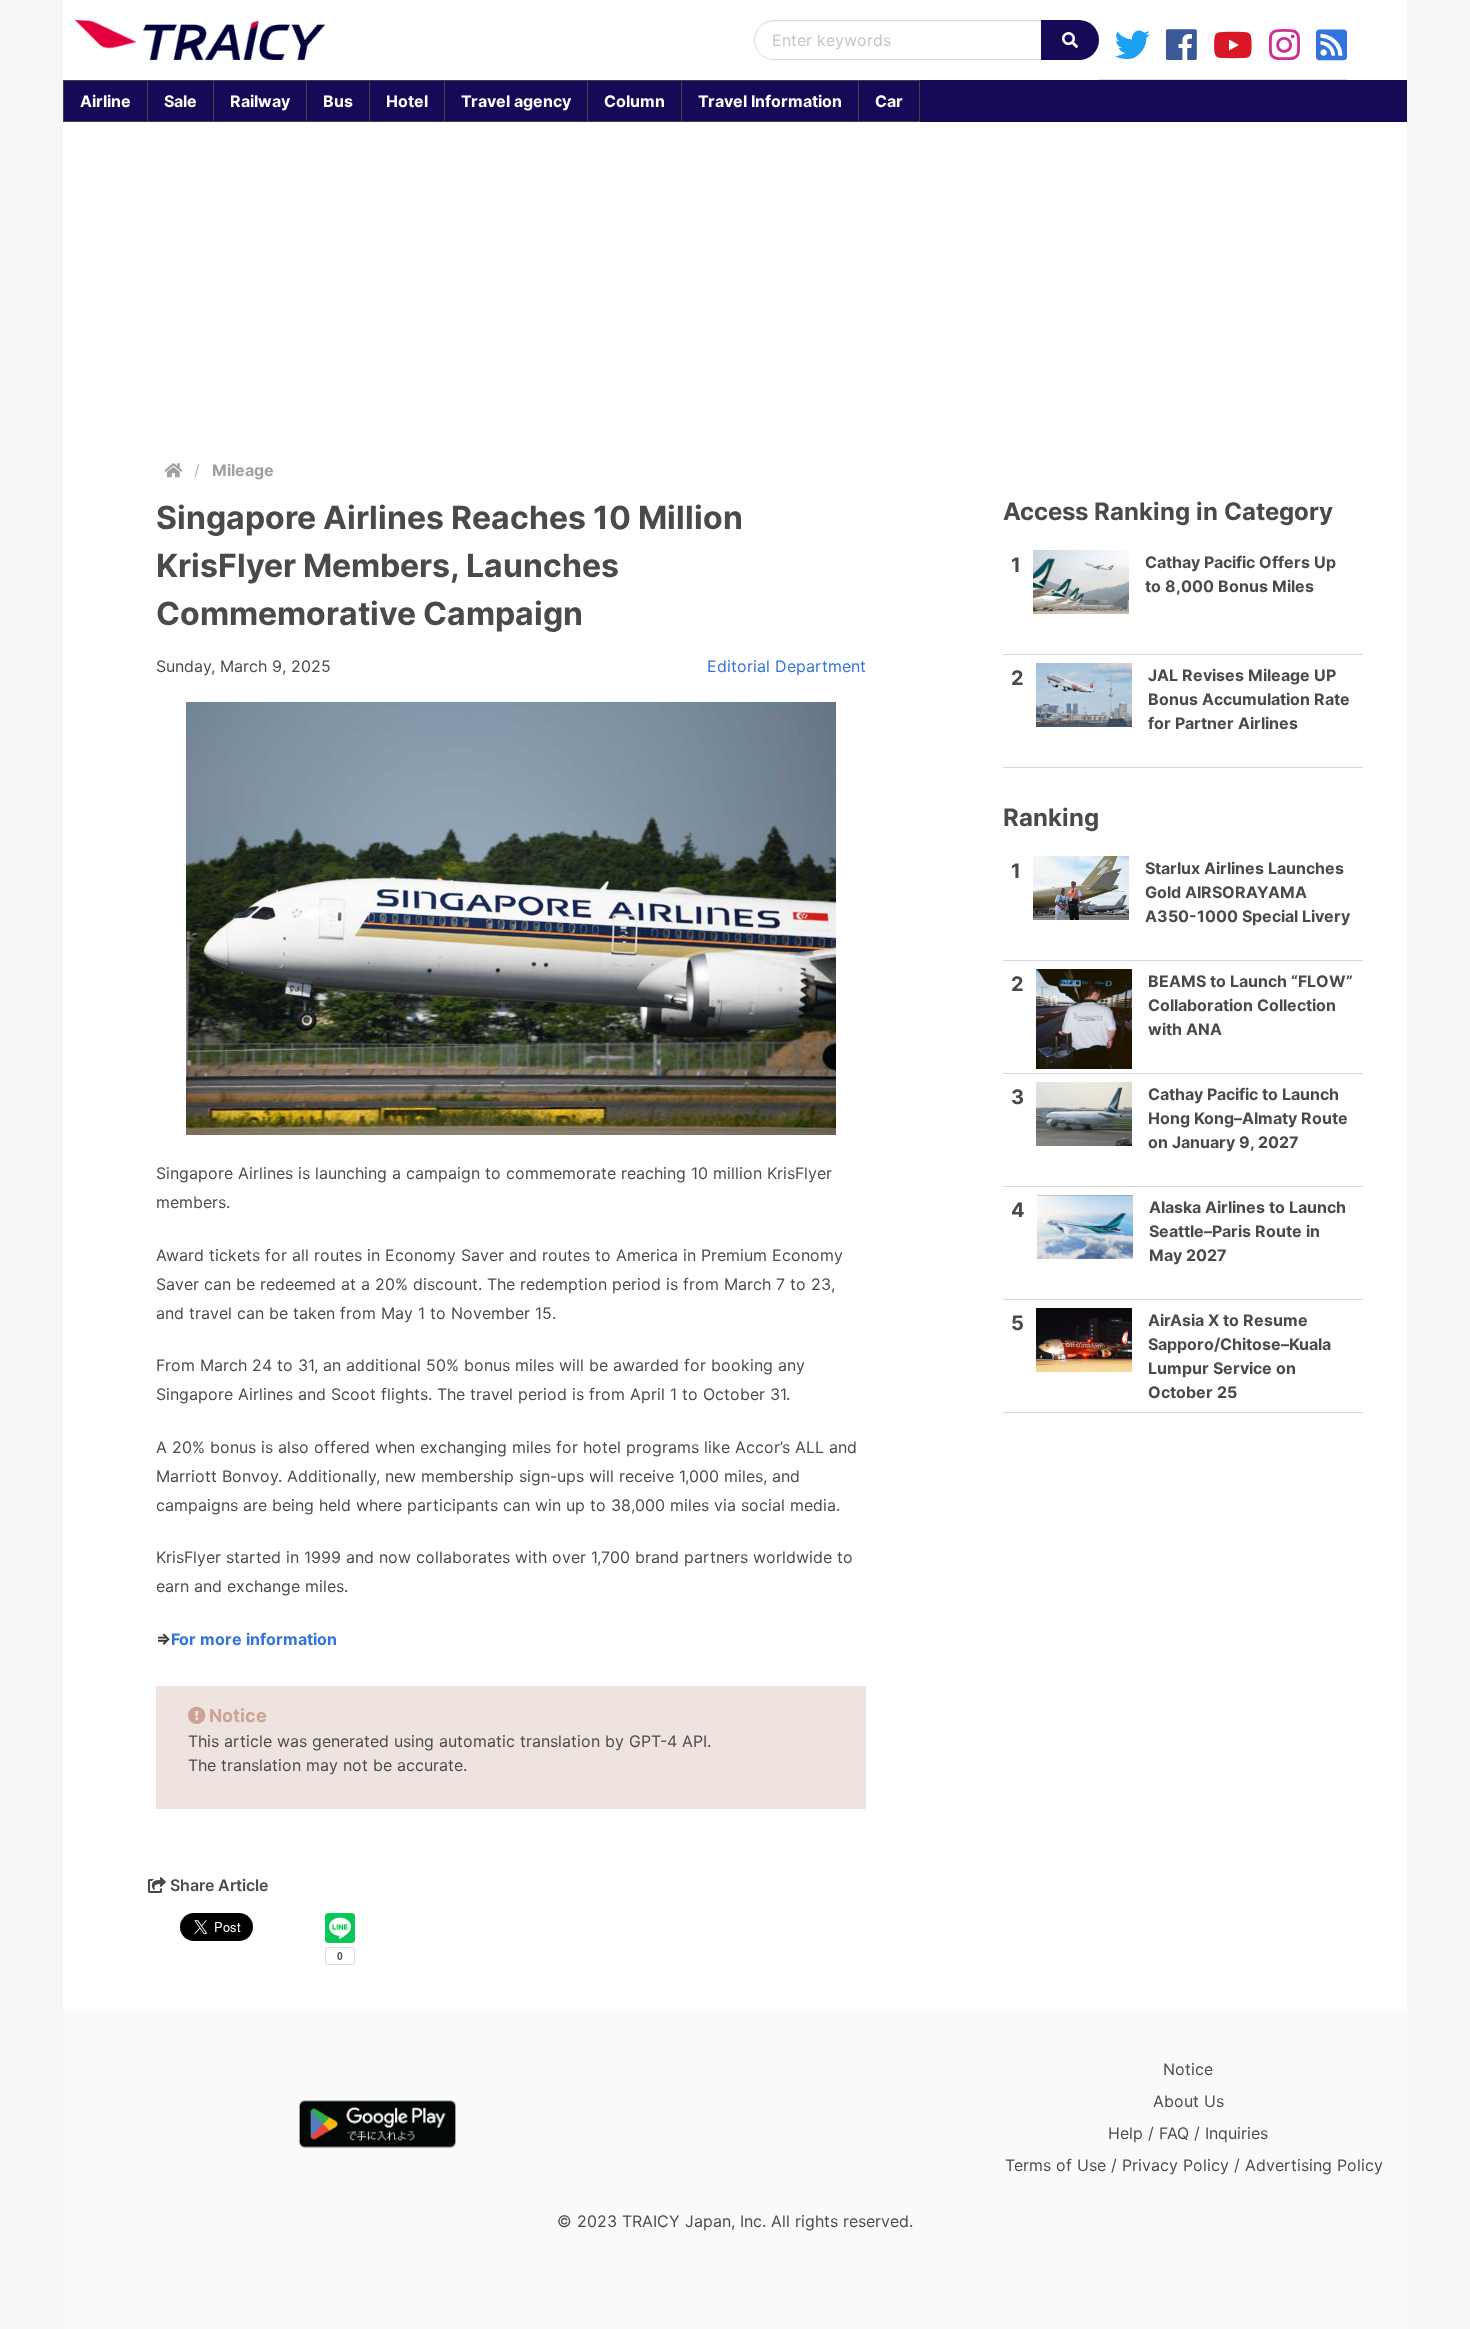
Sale (180, 101)
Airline (105, 101)
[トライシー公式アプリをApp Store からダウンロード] (191, 2124)
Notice (1188, 2069)
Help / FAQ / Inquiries (1188, 2133)
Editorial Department (786, 666)
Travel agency (516, 101)
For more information (254, 1639)
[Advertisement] (735, 286)
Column (634, 101)
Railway (260, 101)
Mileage (243, 470)
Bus (338, 101)
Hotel (407, 101)
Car (889, 101)
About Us (1188, 2101)
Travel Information (770, 101)
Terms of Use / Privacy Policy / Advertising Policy (1194, 2165)
